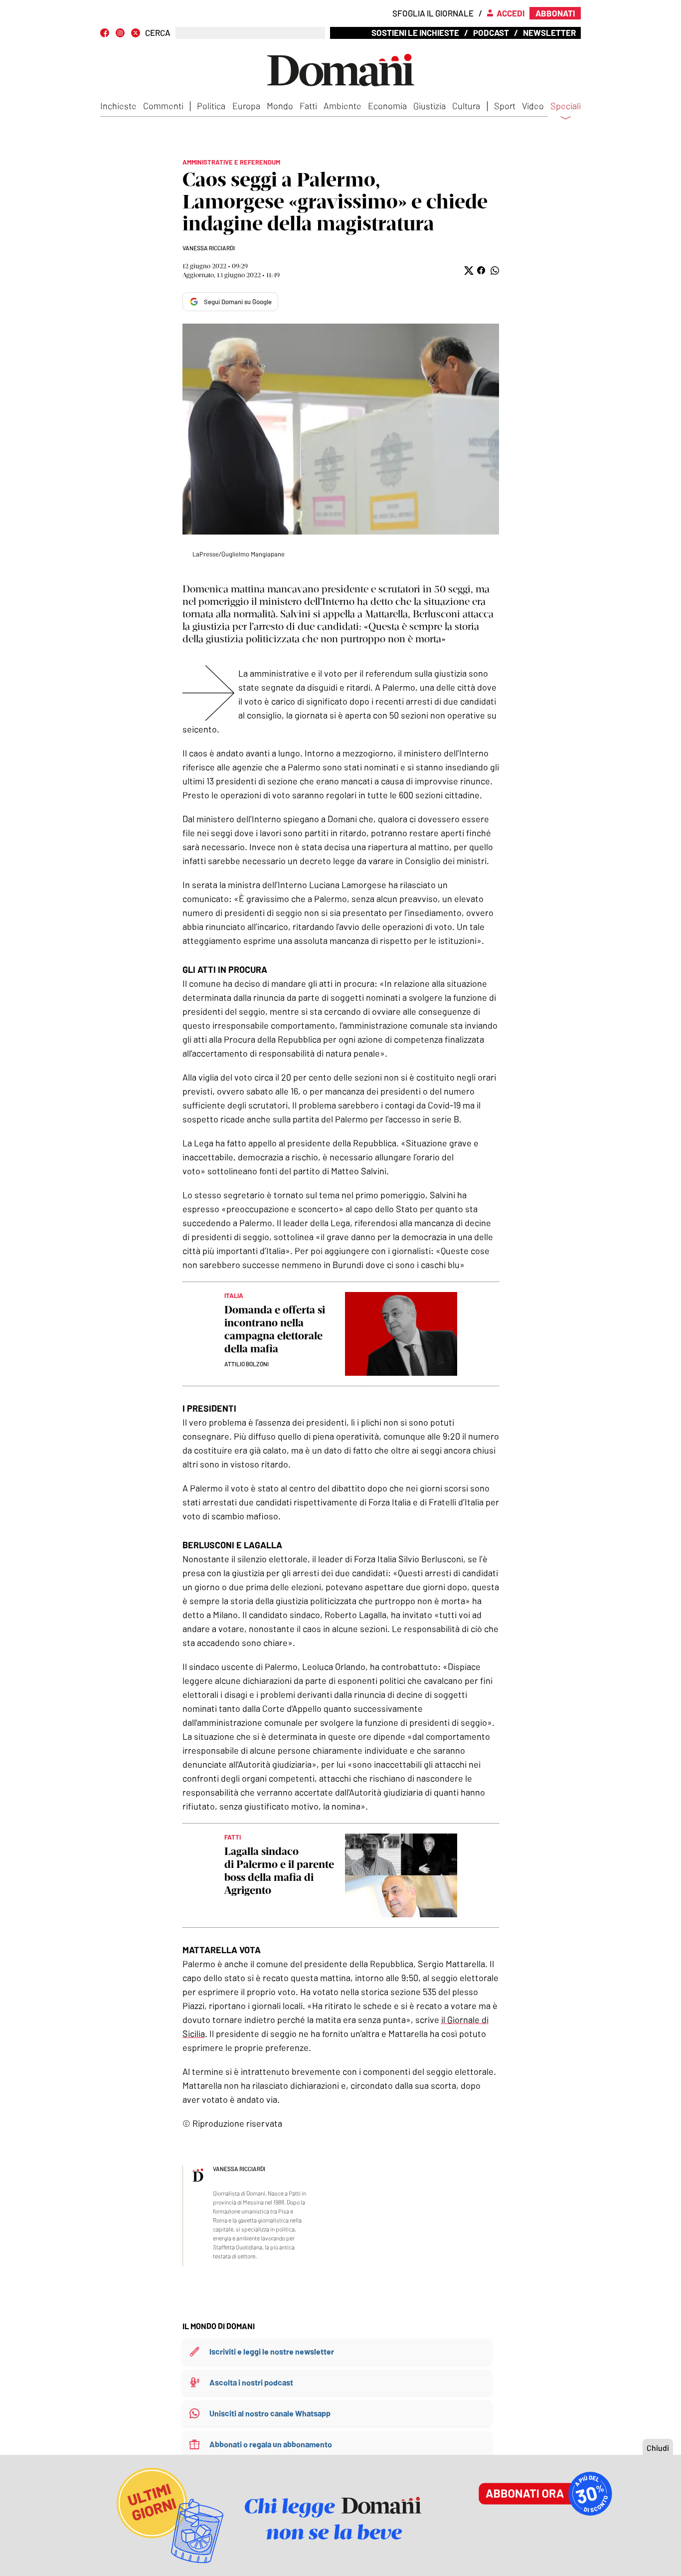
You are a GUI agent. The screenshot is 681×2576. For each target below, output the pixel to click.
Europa (246, 106)
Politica (211, 106)
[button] (468, 271)
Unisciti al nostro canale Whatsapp (270, 2413)
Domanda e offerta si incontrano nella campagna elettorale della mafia (275, 1329)
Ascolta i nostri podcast (251, 2382)
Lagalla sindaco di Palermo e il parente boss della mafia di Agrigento (279, 1871)
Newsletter (549, 32)
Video (533, 106)
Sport (505, 106)
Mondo (280, 106)
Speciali (566, 106)
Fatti (308, 106)
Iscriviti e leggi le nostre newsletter (272, 2351)
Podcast (491, 32)
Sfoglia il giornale (433, 13)
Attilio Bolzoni (247, 1364)
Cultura (466, 106)
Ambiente (342, 106)
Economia (387, 106)
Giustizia (429, 106)
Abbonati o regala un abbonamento (271, 2444)
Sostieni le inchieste (415, 32)
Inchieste (118, 106)
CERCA (158, 33)
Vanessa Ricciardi (209, 248)
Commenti (163, 106)
